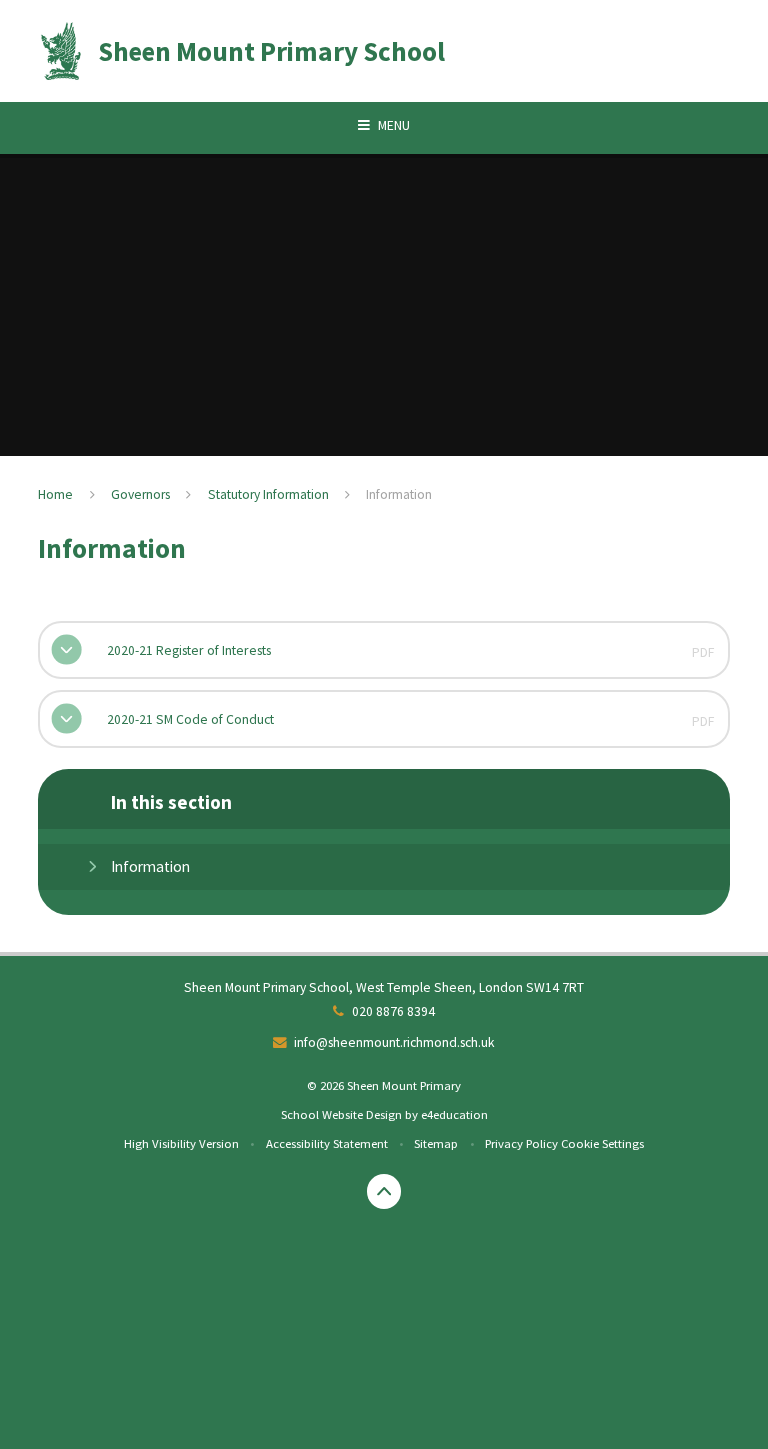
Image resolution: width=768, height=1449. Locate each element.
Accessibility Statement (327, 1143)
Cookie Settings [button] (602, 1143)
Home (55, 494)
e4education (454, 1114)
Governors (140, 494)
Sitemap (436, 1143)
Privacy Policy (521, 1143)
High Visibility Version (181, 1143)
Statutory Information (268, 494)
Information (399, 494)
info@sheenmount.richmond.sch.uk (394, 1042)
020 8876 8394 (393, 1011)
